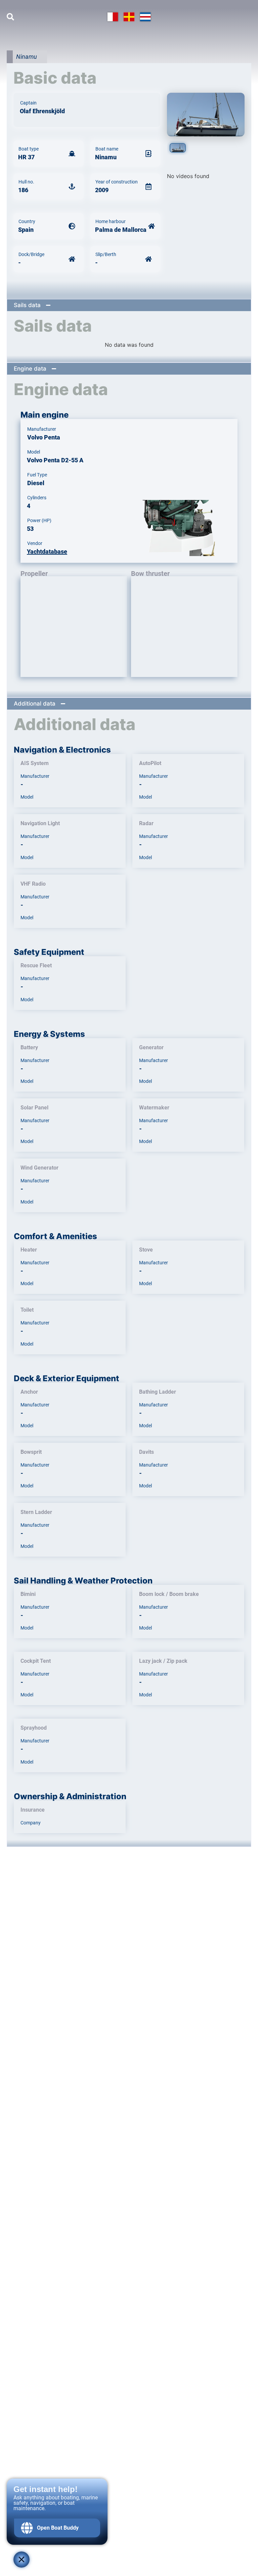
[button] (129, 305)
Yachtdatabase (47, 552)
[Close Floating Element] (21, 2560)
